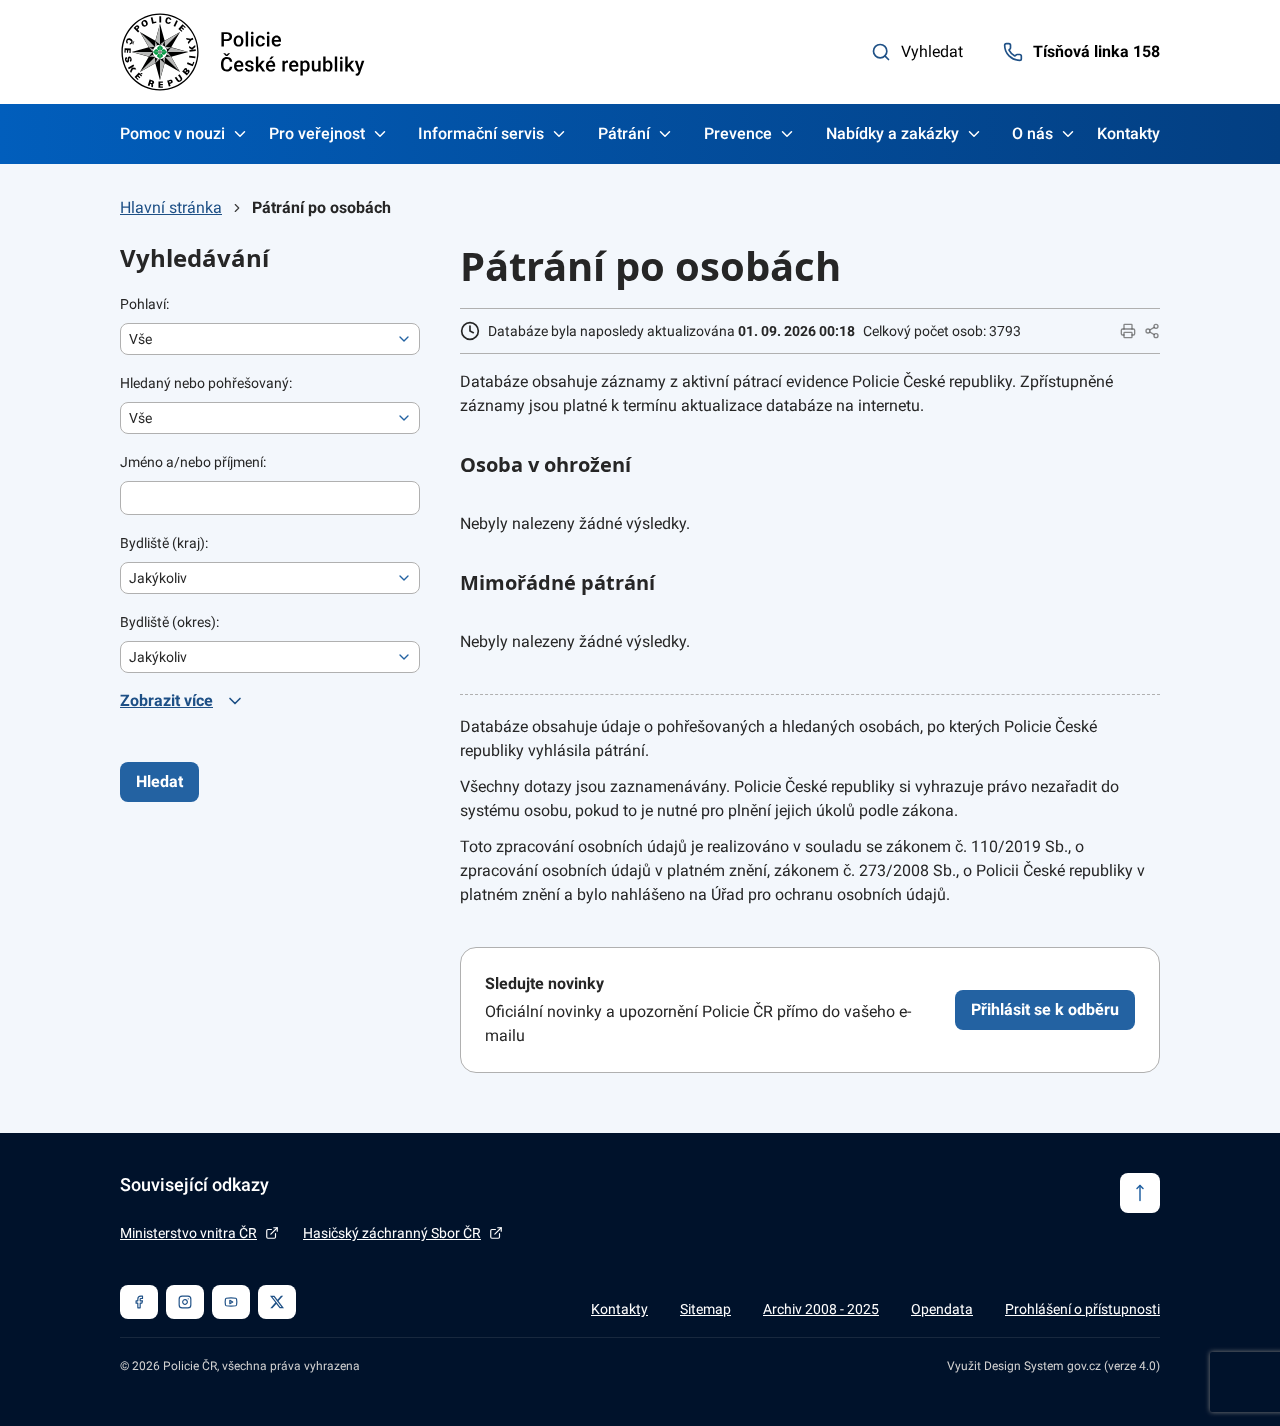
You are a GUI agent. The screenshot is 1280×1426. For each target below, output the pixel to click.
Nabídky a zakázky (892, 133)
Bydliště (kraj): (164, 543)
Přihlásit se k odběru (1045, 1009)
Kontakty (1128, 133)
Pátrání (624, 133)
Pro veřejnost (317, 133)
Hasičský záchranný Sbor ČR (392, 1233)
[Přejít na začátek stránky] (1140, 1193)
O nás (1032, 133)
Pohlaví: (144, 304)
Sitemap (705, 1309)
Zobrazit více (166, 700)
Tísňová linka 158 (1096, 51)
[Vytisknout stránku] (1128, 331)
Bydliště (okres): (169, 622)
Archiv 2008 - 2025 (821, 1309)
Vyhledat (932, 51)
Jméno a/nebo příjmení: (193, 462)
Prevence (738, 133)
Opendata (942, 1309)
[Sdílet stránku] (1152, 331)
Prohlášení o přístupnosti (1082, 1309)
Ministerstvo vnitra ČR (188, 1233)
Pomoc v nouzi (172, 133)
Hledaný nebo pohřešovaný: (206, 383)
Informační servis (481, 133)
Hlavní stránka (171, 207)
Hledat (159, 781)
